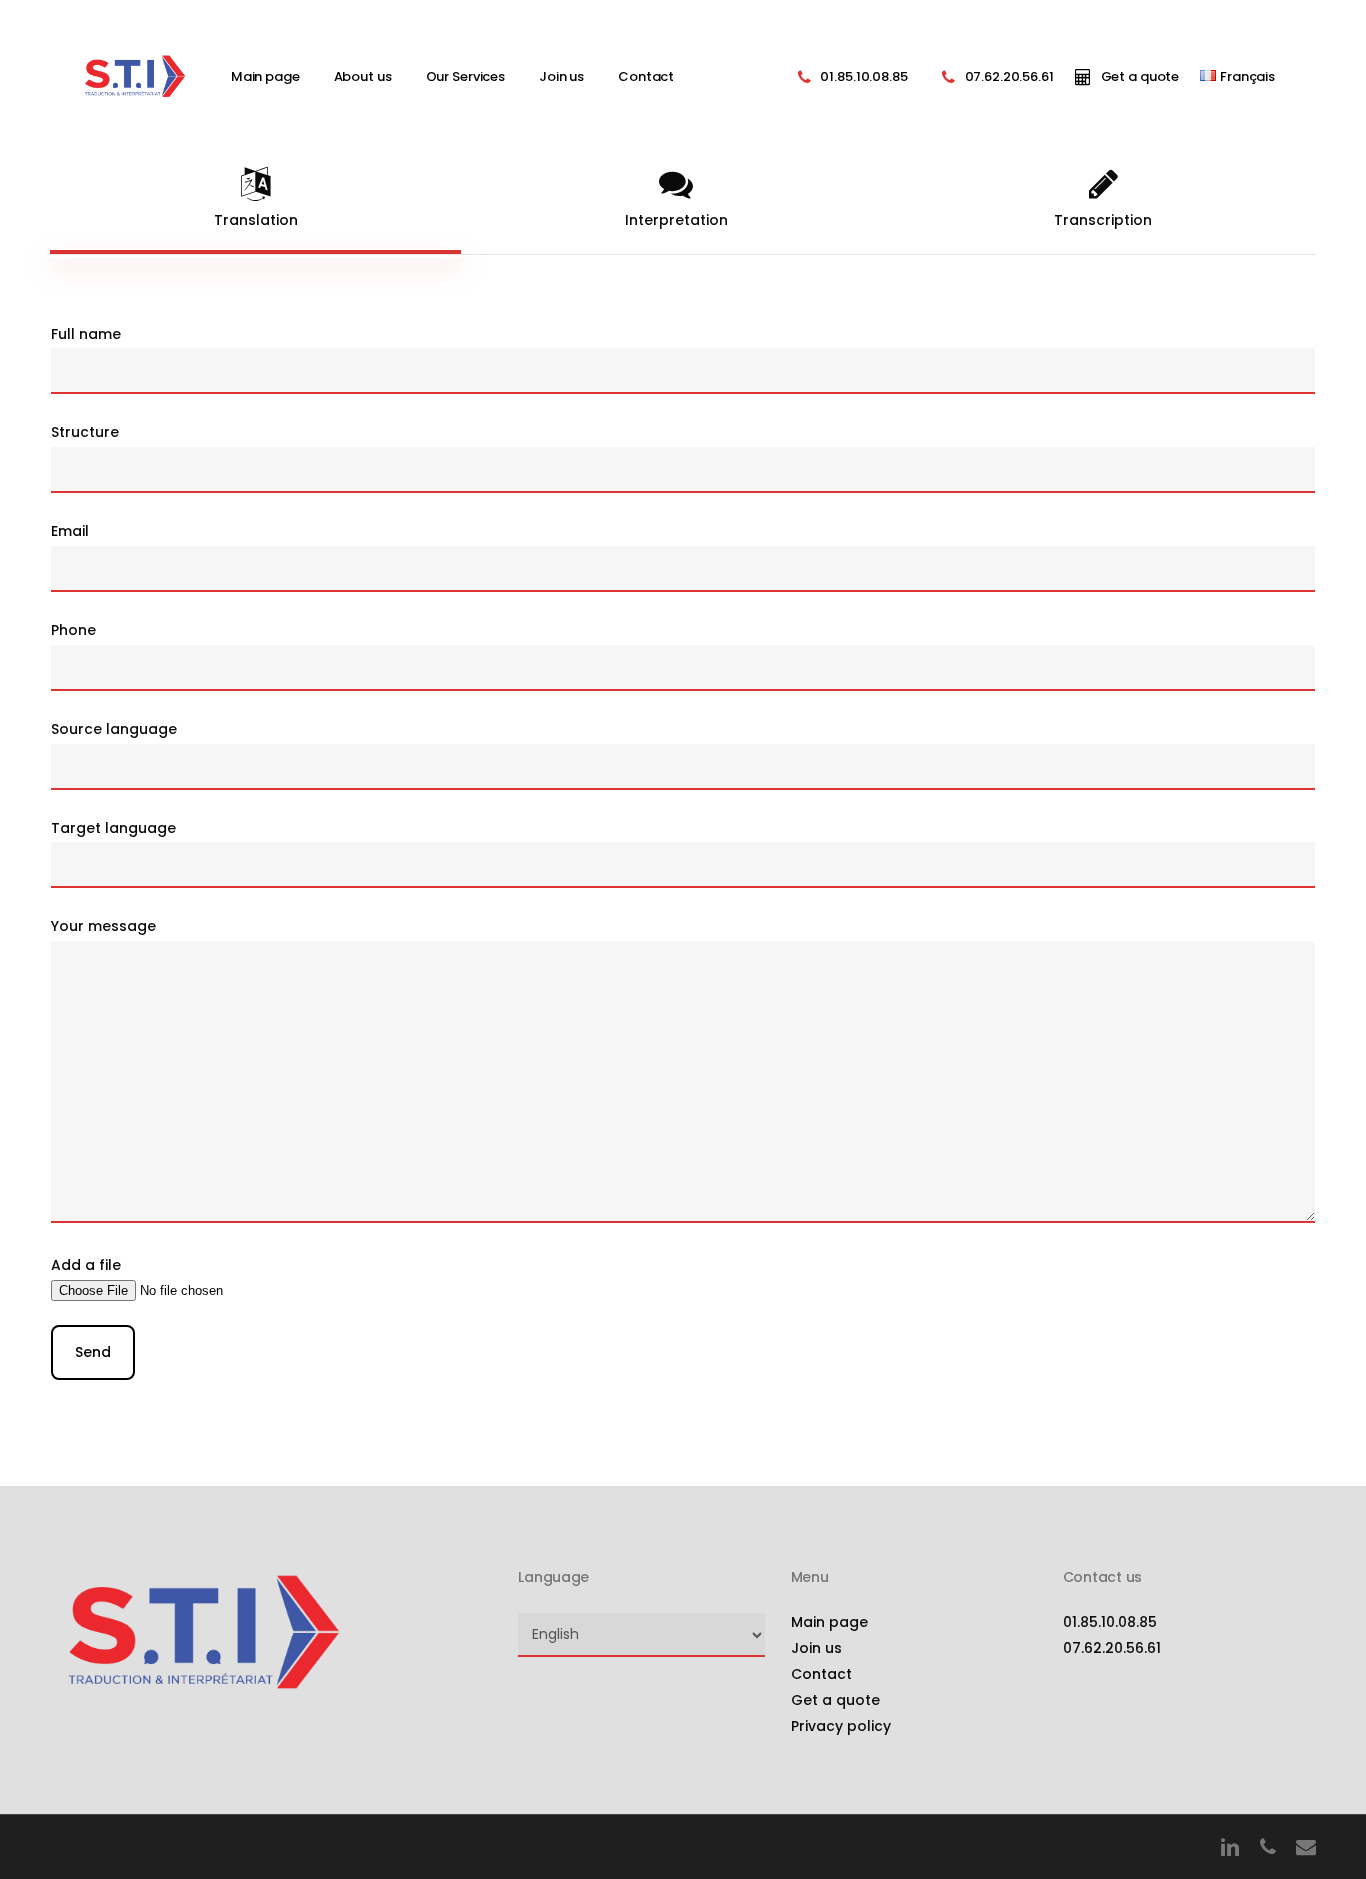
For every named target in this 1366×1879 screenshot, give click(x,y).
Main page (829, 1622)
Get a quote (835, 1700)
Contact (821, 1674)
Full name (86, 334)
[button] (255, 199)
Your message (103, 926)
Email (70, 531)
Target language (113, 828)
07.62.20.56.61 (1112, 1648)
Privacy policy (841, 1726)
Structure (85, 432)
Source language (114, 729)
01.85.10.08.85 (1110, 1622)
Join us (816, 1648)
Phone (73, 630)
